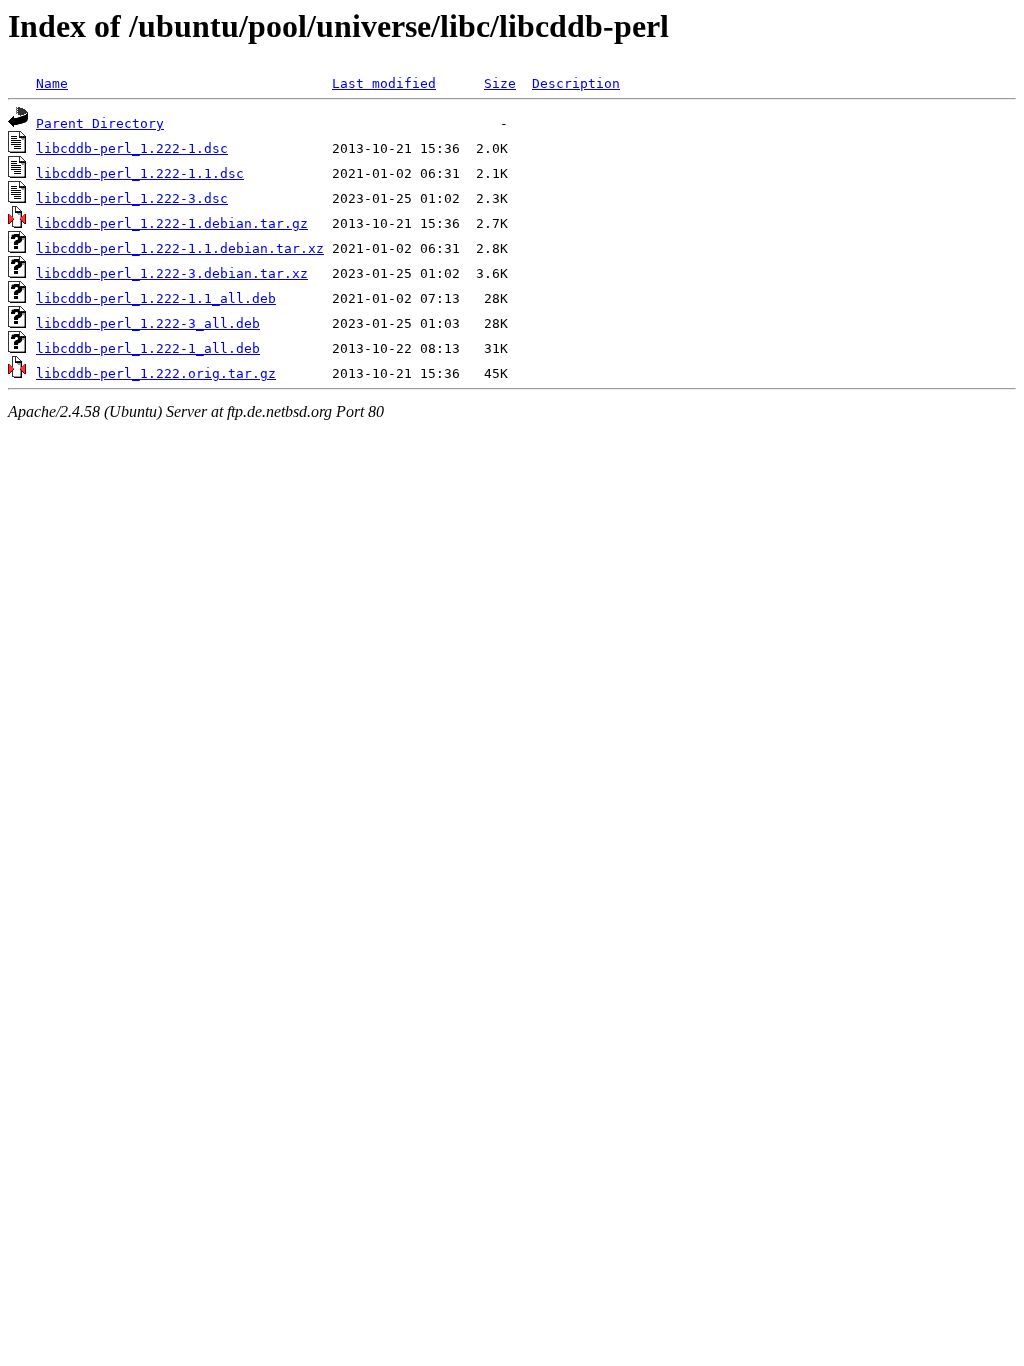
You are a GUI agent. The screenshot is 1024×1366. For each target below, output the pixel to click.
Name (52, 83)
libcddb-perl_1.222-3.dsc (132, 198)
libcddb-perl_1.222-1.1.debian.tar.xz (180, 248)
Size (500, 83)
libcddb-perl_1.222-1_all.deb (148, 348)
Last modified (384, 83)
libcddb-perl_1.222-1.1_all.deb (156, 298)
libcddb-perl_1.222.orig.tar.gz (156, 373)
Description (576, 83)
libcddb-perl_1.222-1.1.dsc (140, 173)
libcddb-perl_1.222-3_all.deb (148, 323)
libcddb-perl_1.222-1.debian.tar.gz (172, 223)
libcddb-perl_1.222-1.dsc (132, 148)
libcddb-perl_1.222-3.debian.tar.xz (172, 273)
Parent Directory (100, 123)
